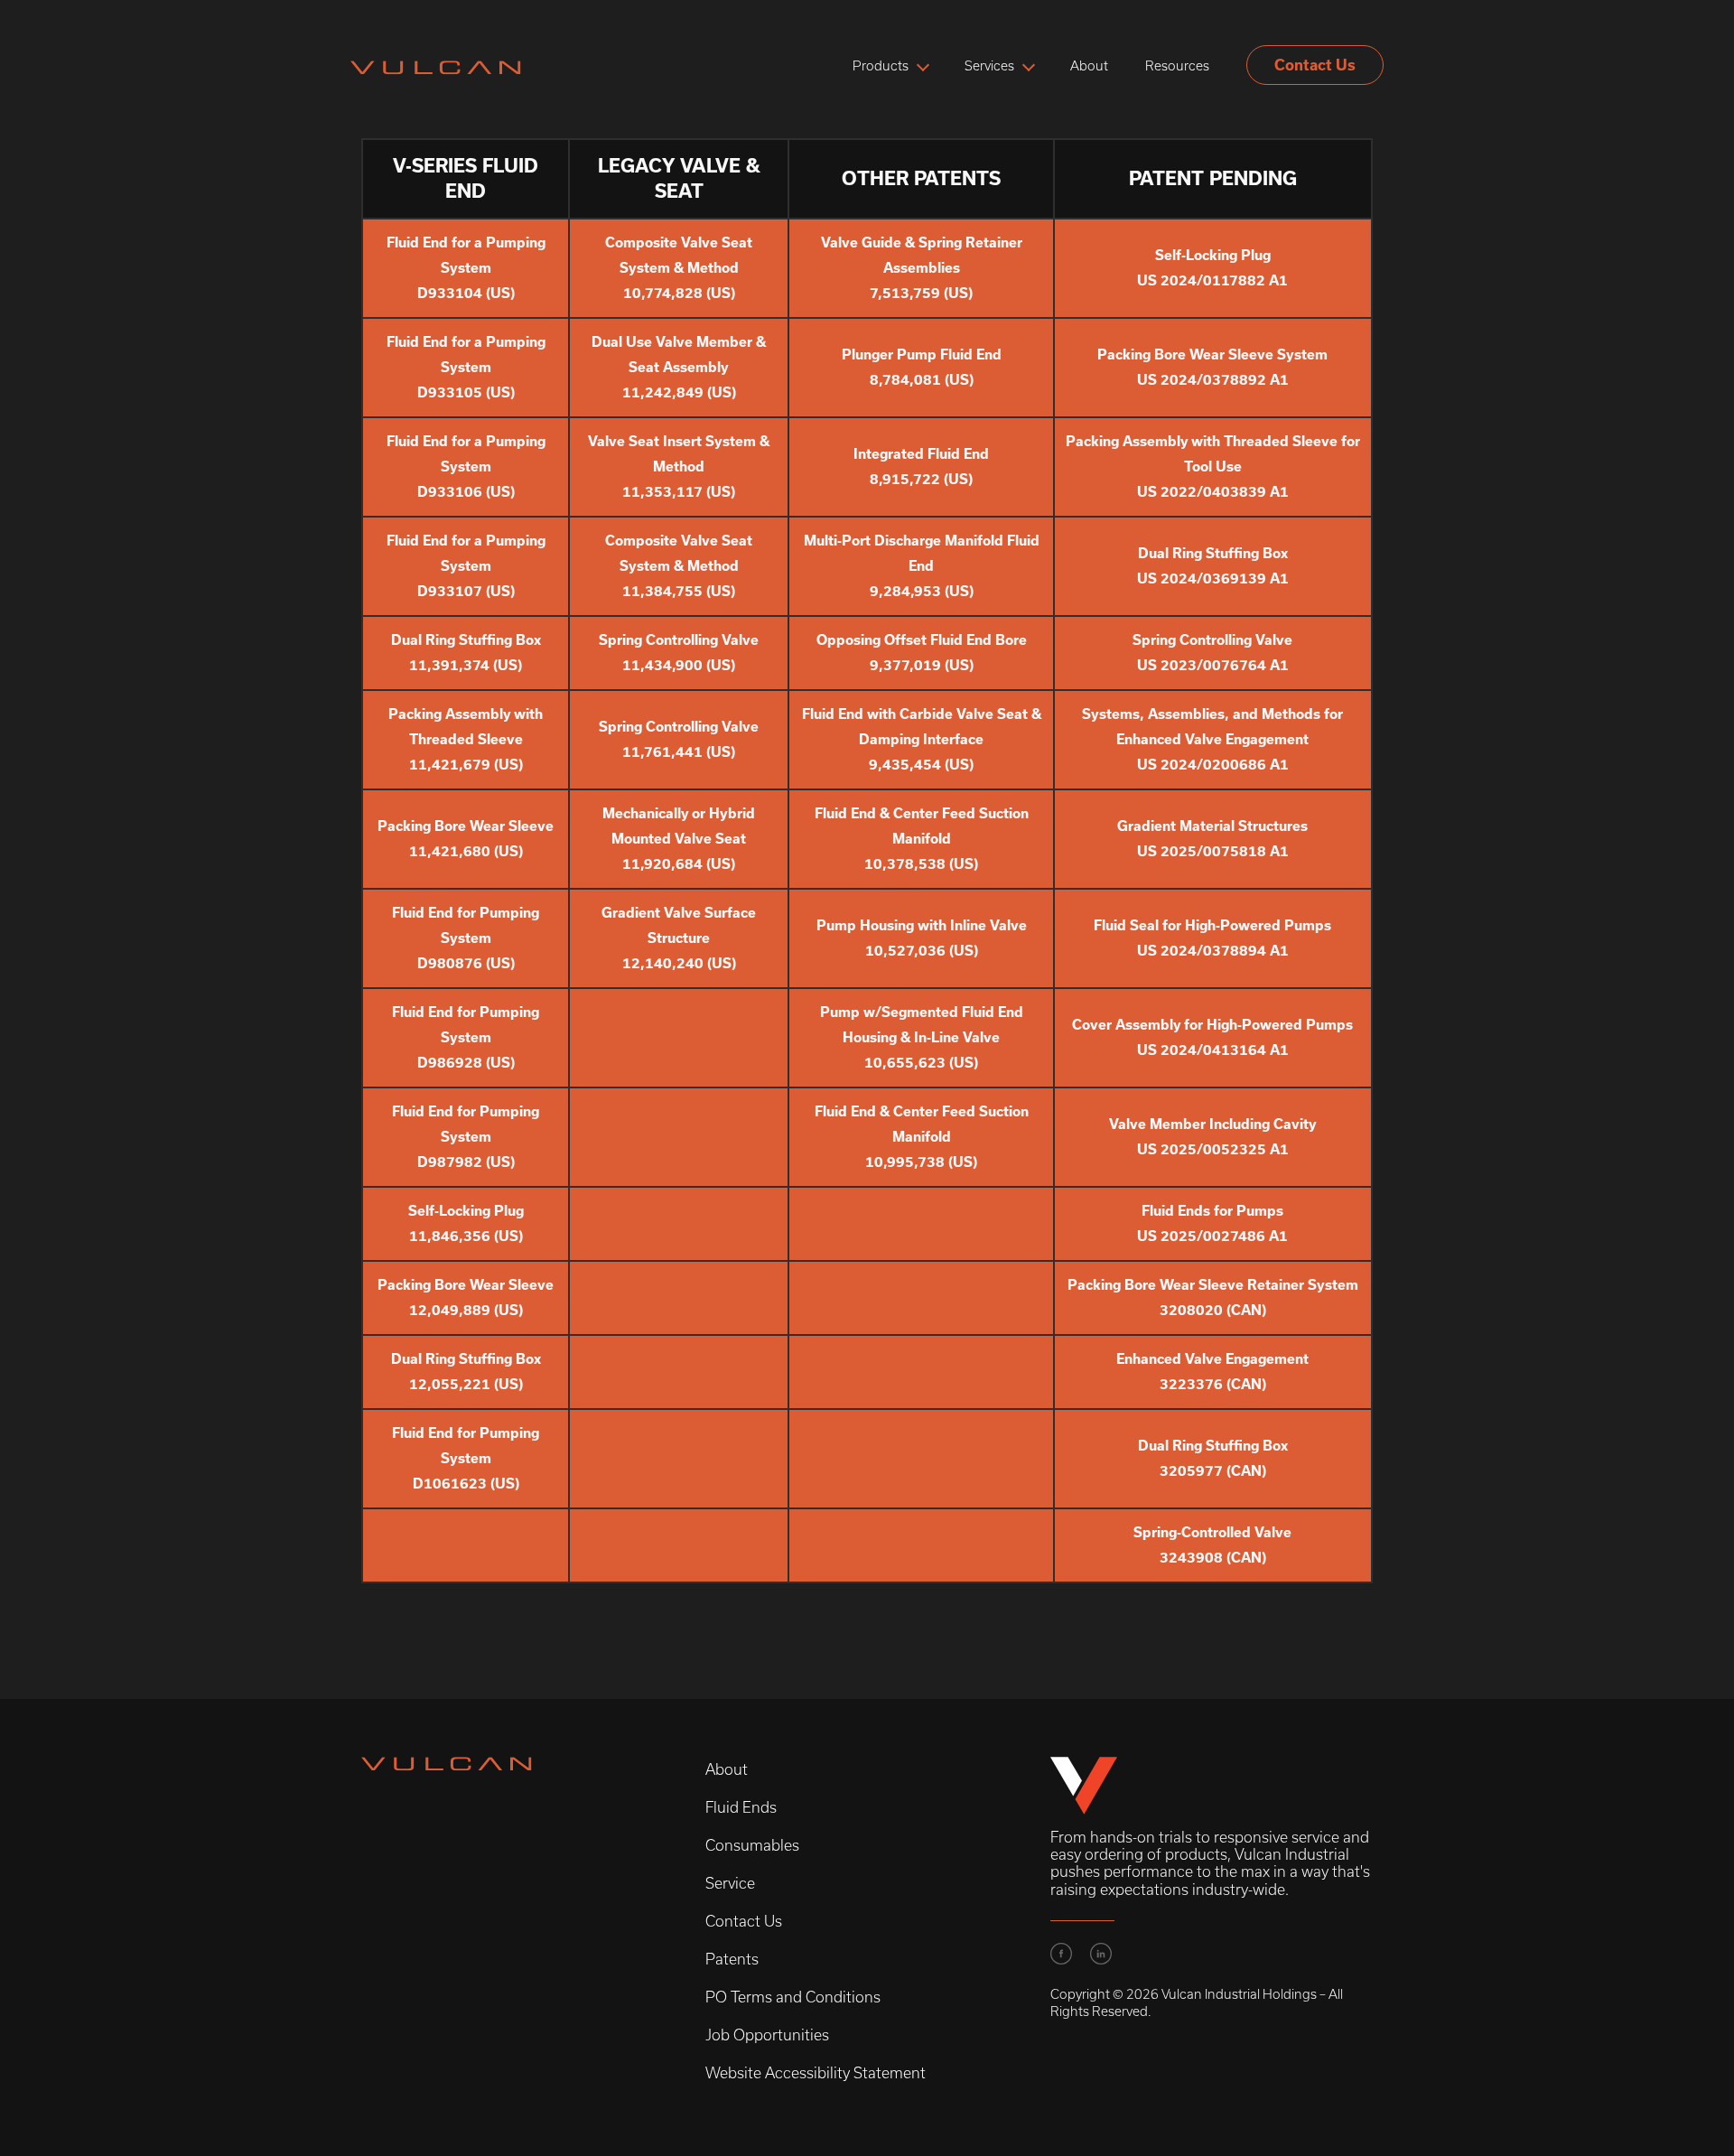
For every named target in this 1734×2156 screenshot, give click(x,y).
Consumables (752, 1845)
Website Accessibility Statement (816, 2073)
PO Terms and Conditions (793, 1997)
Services (989, 66)
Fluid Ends (741, 1807)
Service (730, 1883)
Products (881, 66)
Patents (732, 1959)
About (1089, 66)
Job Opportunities (767, 2035)
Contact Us (1315, 65)
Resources (1177, 66)
